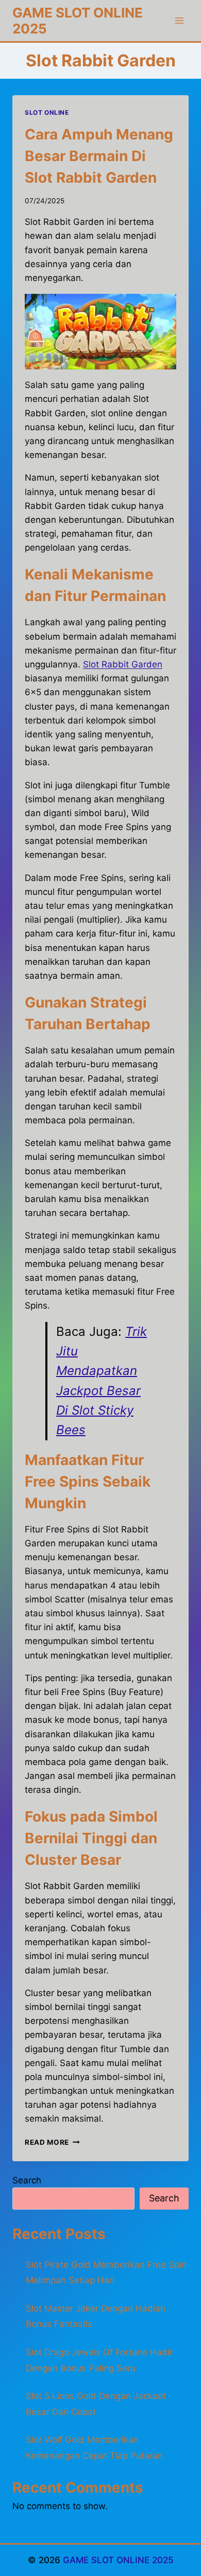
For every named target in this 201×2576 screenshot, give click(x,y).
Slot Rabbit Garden (123, 664)
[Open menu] (179, 20)
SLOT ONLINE (47, 112)
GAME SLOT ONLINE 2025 (118, 2560)
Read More (52, 2142)
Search (27, 2180)
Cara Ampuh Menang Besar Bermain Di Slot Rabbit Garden (99, 156)
